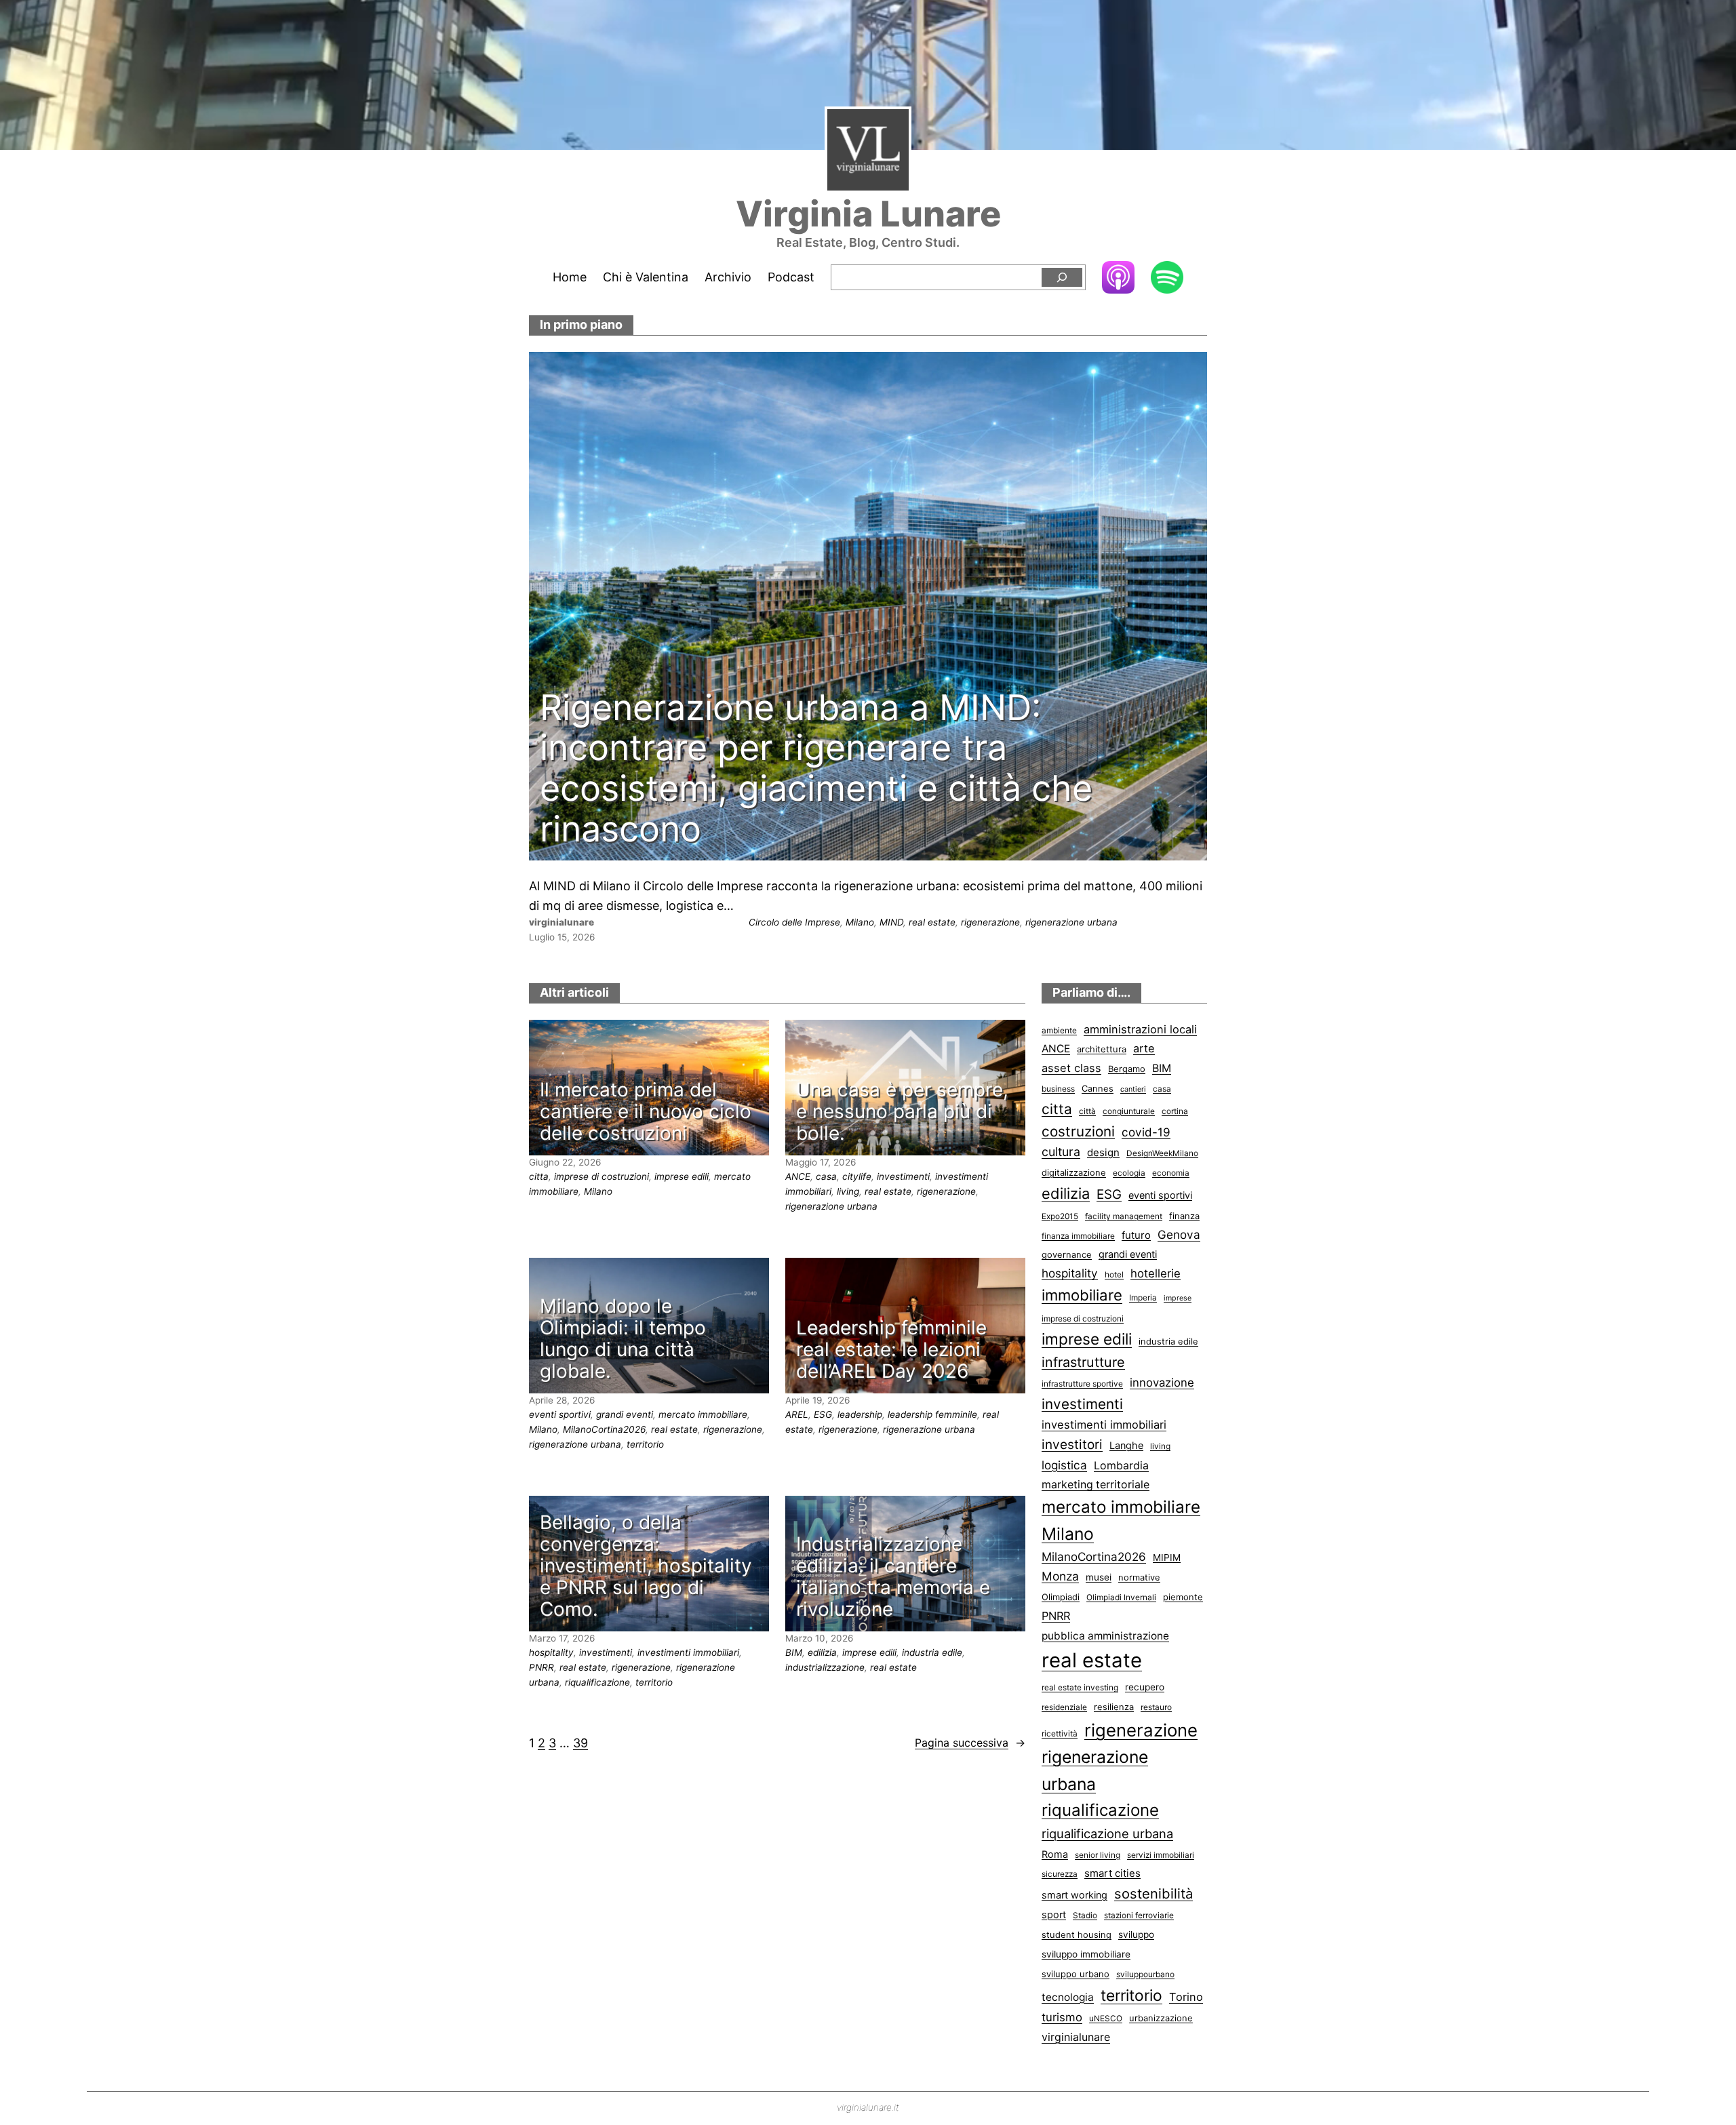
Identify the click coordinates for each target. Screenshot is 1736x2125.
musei (1099, 1577)
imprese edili (682, 1176)
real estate (932, 922)
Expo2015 (1060, 1216)
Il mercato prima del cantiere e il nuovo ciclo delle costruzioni (646, 1112)
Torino (1186, 1997)
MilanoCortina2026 (604, 1429)
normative (1139, 1577)
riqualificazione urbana (1107, 1833)
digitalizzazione (1074, 1172)
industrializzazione (825, 1667)
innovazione (1162, 1383)
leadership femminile (932, 1414)
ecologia (1129, 1173)
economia (1171, 1173)
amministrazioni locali (1140, 1029)
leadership (860, 1414)
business (1058, 1089)
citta (539, 1176)
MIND (891, 922)
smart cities (1112, 1873)
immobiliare (1082, 1295)
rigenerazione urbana (1071, 922)
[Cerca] (1062, 278)
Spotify (1167, 278)
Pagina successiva (970, 1743)
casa (826, 1176)
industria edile (932, 1652)
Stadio (1085, 1915)
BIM (794, 1652)
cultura (1061, 1152)
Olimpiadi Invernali (1121, 1597)
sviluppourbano (1145, 1974)
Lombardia (1121, 1466)
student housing (1077, 1934)
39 (580, 1743)
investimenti (903, 1176)
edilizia (822, 1652)
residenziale (1064, 1707)
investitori (1072, 1445)
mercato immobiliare (703, 1414)
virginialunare (1076, 2037)
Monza (1060, 1576)
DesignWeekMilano (1162, 1153)
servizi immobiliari (1161, 1855)
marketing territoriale (1096, 1485)
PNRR (541, 1667)
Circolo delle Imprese (794, 922)
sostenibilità (1153, 1893)
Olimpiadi (1061, 1597)
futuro (1136, 1235)
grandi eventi (625, 1414)
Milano (860, 922)
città (1087, 1111)
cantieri (1133, 1089)
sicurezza (1060, 1874)
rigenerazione (990, 922)
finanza (1184, 1216)
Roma (1055, 1854)
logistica (1064, 1465)
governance (1067, 1254)
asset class (1071, 1068)
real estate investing (1080, 1687)
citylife (857, 1176)
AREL (797, 1414)
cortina (1175, 1111)
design (1103, 1153)
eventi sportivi (560, 1414)
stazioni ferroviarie (1139, 1915)
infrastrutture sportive (1082, 1384)
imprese (1178, 1298)
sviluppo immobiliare (1086, 1954)
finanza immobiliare (1078, 1236)
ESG (823, 1414)
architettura (1102, 1049)
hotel (1114, 1274)
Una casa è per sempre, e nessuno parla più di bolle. (902, 1112)
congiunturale (1129, 1111)
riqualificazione (597, 1682)
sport (1054, 1914)
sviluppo (1136, 1934)
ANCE (798, 1176)
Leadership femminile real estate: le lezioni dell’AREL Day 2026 (891, 1350)
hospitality (551, 1652)
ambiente (1059, 1030)
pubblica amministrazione (1105, 1636)
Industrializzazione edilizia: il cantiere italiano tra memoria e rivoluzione (893, 1577)
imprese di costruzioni (601, 1176)
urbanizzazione (1161, 2018)
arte (1144, 1048)
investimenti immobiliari (688, 1652)
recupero (1145, 1687)
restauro (1156, 1707)
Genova (1179, 1234)
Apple (1118, 277)
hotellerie (1156, 1273)
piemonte (1183, 1597)
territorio (645, 1444)
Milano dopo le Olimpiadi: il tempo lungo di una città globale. (623, 1339)
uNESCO (1106, 2018)
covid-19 (1146, 1132)
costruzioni (1078, 1131)
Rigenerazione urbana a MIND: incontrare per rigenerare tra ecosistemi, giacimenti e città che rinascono (816, 769)
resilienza (1114, 1707)
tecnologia (1068, 1997)
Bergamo (1127, 1069)
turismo (1062, 2017)
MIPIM (1167, 1557)
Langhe (1126, 1445)
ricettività (1060, 1733)
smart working (1074, 1895)
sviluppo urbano (1076, 1974)
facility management (1124, 1216)
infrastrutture (1083, 1362)
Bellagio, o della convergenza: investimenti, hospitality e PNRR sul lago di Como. (646, 1566)
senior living (1098, 1855)
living (848, 1191)
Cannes (1098, 1088)
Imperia (1143, 1297)
